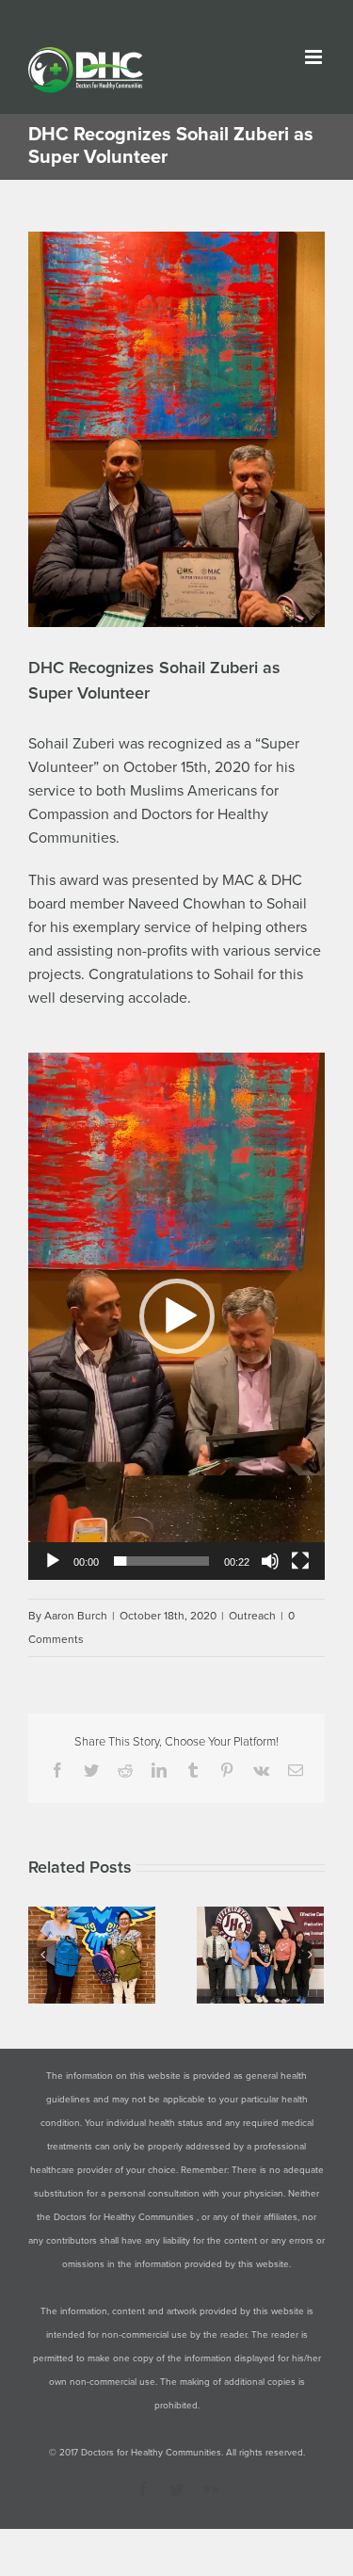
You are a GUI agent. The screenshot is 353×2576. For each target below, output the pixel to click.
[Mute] (270, 1561)
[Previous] (42, 1955)
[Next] (310, 1955)
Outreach (252, 1616)
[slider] (161, 1561)
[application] (176, 1316)
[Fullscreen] (300, 1561)
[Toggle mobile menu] (315, 57)
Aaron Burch (76, 1616)
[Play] (53, 1561)
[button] (177, 1316)
